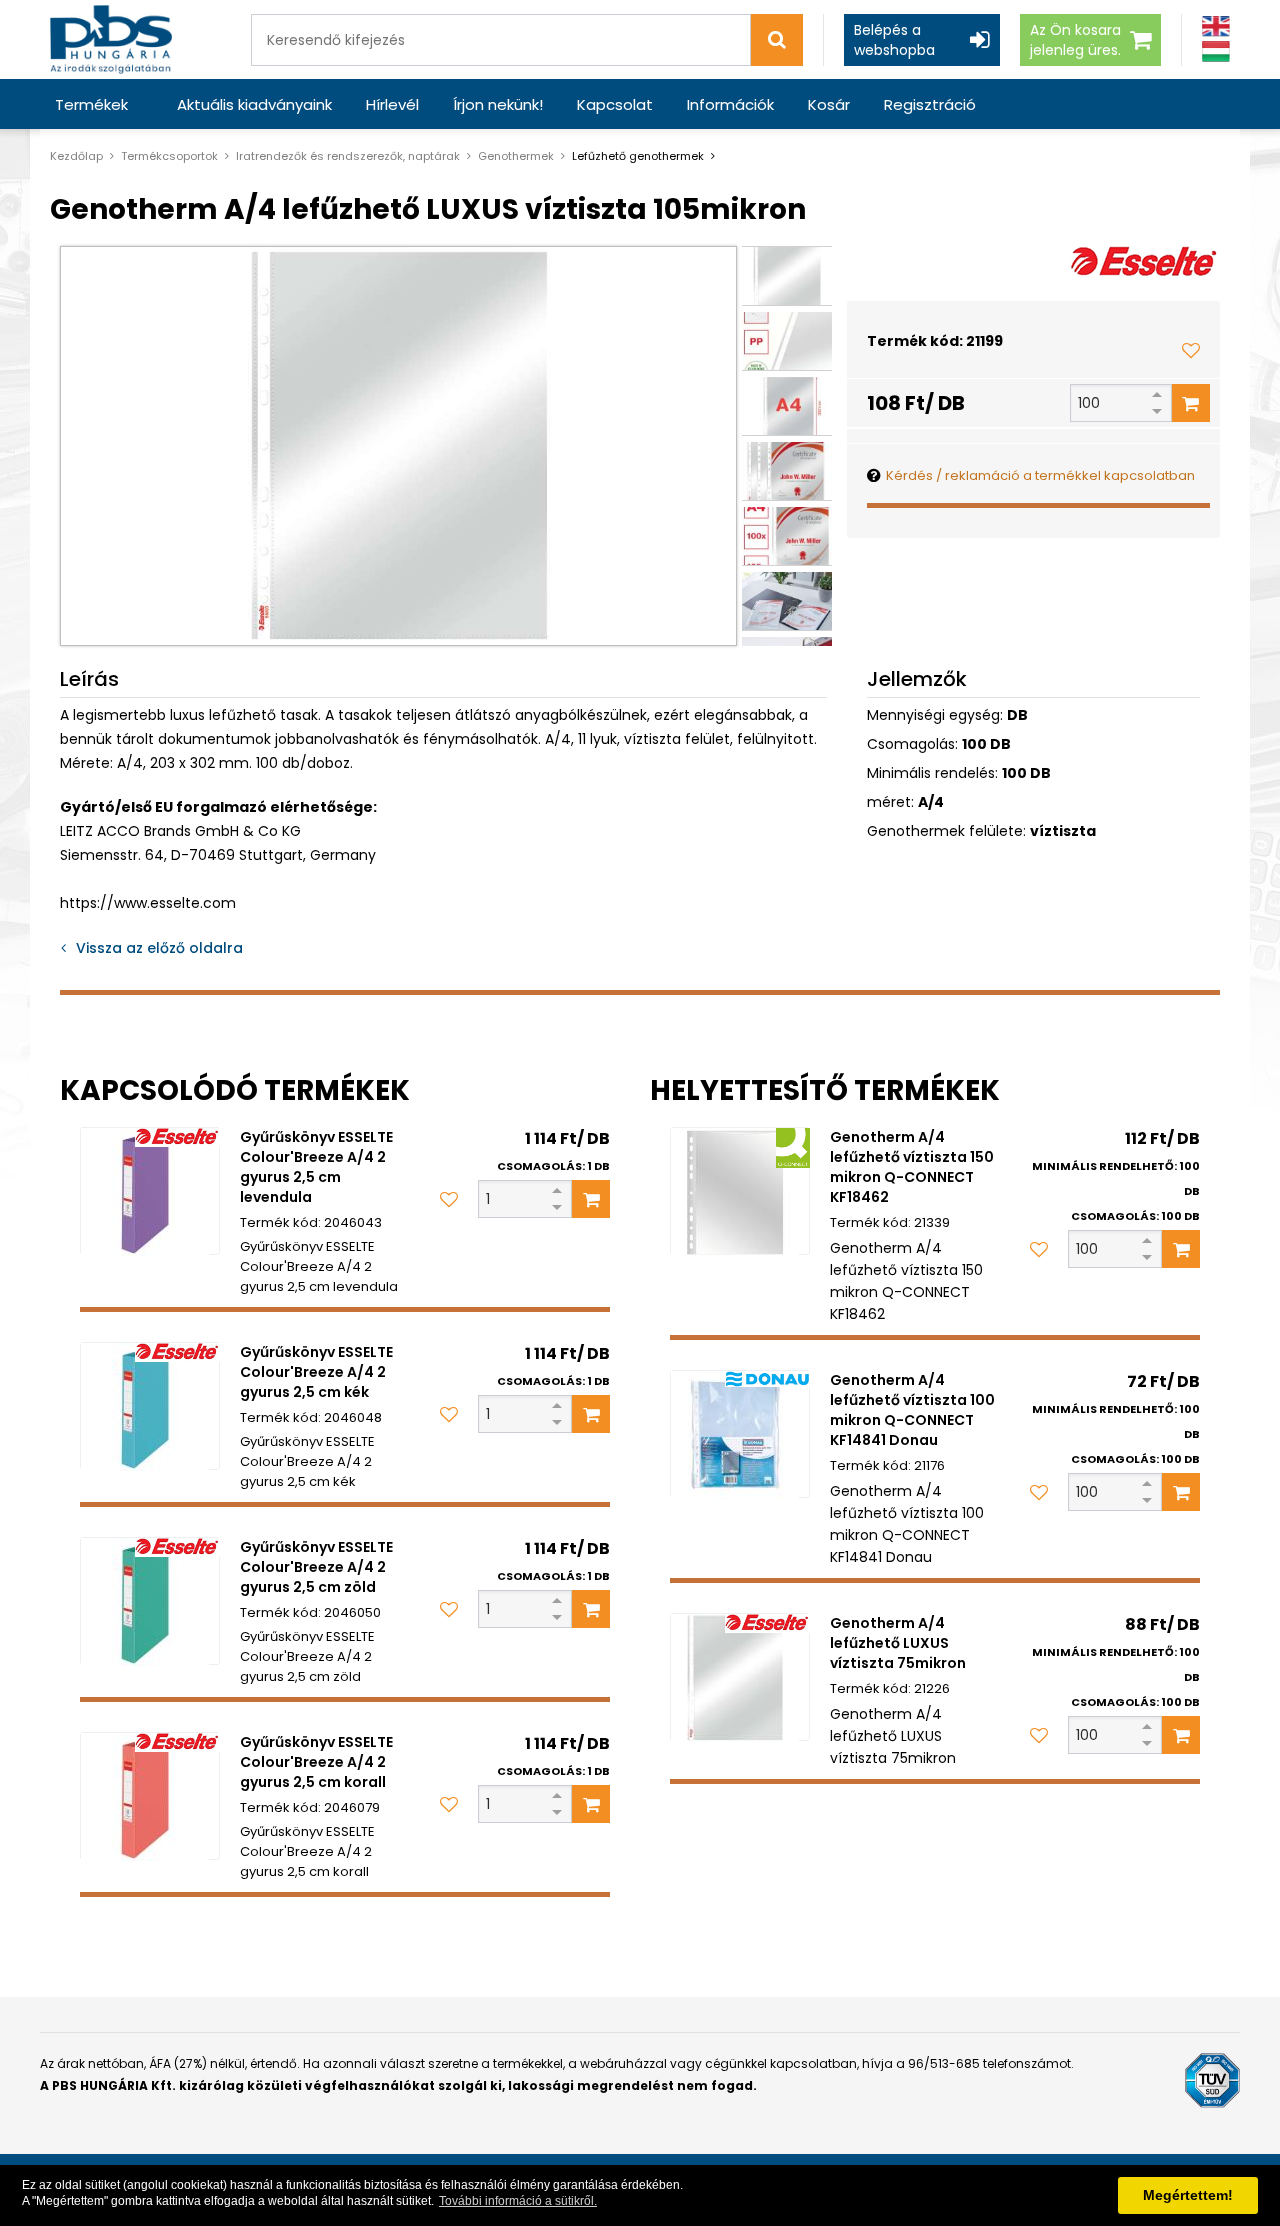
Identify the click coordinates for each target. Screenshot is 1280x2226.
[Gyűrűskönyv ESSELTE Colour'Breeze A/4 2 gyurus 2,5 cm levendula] (150, 1191)
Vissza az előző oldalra (159, 948)
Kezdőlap (76, 156)
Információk (730, 104)
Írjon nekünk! (498, 104)
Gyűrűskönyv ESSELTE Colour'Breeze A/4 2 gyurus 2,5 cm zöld (316, 1567)
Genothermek (516, 156)
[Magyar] (1216, 51)
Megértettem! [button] (1188, 2195)
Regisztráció (930, 104)
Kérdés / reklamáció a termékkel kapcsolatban (1040, 475)
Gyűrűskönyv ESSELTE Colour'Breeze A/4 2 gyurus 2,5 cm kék (316, 1372)
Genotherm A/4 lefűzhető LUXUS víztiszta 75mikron (898, 1643)
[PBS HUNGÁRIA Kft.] (111, 39)
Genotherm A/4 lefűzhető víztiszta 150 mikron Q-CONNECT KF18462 (912, 1167)
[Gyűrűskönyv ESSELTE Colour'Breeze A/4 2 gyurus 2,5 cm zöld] (150, 1601)
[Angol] (1216, 26)
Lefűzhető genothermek (638, 156)
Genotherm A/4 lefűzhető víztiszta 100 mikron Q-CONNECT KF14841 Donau (912, 1410)
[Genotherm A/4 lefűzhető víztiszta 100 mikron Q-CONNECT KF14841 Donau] (740, 1434)
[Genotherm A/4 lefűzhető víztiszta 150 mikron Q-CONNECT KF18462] (740, 1191)
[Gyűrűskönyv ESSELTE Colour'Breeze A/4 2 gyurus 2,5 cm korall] (150, 1796)
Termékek (91, 104)
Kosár (829, 104)
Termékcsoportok (169, 156)
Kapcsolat (615, 104)
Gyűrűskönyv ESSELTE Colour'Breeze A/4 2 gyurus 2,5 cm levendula (316, 1167)
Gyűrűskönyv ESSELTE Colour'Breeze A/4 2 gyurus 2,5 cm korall (316, 1762)
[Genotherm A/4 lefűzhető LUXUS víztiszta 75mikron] (740, 1677)
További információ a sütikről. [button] (518, 2201)
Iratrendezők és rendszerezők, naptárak (348, 156)
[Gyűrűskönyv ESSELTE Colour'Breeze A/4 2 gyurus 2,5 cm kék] (150, 1406)
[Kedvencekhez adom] (1191, 350)
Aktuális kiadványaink (254, 104)
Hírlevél (392, 104)
